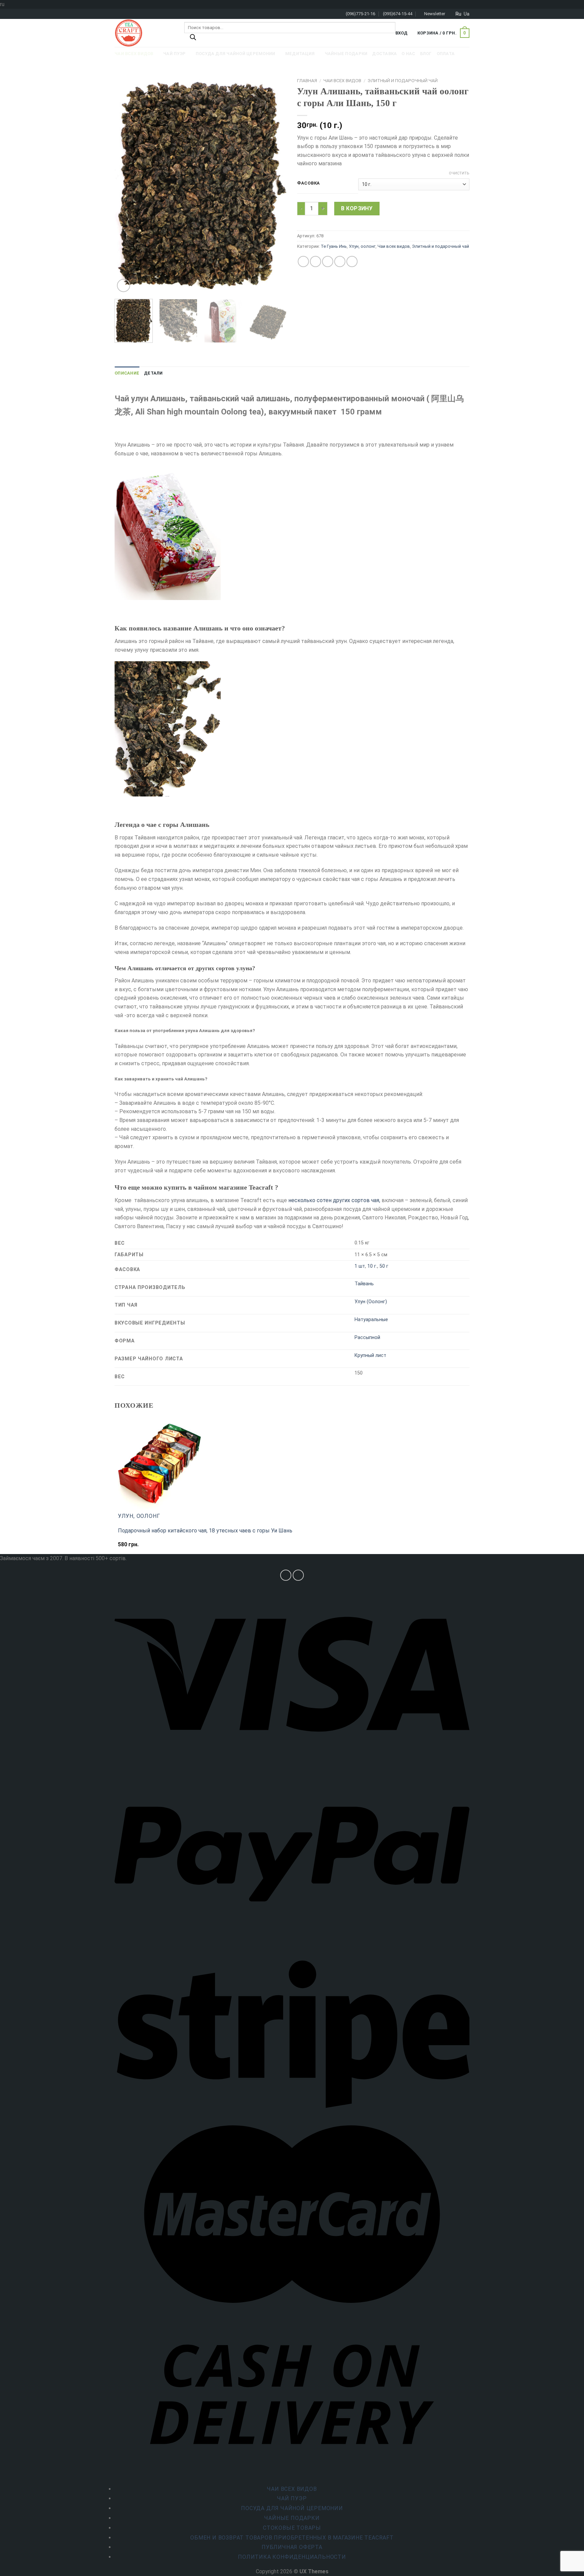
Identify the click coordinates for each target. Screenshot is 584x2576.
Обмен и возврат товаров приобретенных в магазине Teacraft (292, 2538)
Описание (127, 373)
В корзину (357, 208)
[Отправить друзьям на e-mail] (328, 261)
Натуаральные (371, 1320)
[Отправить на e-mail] (298, 1575)
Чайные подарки (292, 2518)
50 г (384, 1266)
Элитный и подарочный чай (403, 80)
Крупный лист (370, 1355)
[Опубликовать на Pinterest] (340, 261)
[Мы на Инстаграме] (286, 1575)
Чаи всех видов (342, 80)
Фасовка (309, 183)
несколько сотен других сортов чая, (334, 1200)
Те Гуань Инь (334, 246)
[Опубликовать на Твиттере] (315, 261)
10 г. (372, 1266)
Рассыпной (367, 1338)
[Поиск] (193, 39)
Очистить (459, 173)
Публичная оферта (292, 2547)
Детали (153, 373)
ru (458, 14)
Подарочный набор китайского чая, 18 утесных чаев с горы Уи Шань (205, 1531)
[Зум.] (124, 285)
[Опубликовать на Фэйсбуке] (303, 261)
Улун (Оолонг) (371, 1302)
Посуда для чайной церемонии (292, 2508)
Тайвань (364, 1284)
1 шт (360, 1266)
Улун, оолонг (362, 246)
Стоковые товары (292, 2528)
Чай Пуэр (292, 2498)
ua (467, 14)
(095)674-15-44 (398, 14)
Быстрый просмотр (145, 1548)
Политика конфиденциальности (292, 2557)
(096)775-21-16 (360, 14)
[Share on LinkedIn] (352, 261)
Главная (307, 80)
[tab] (127, 373)
